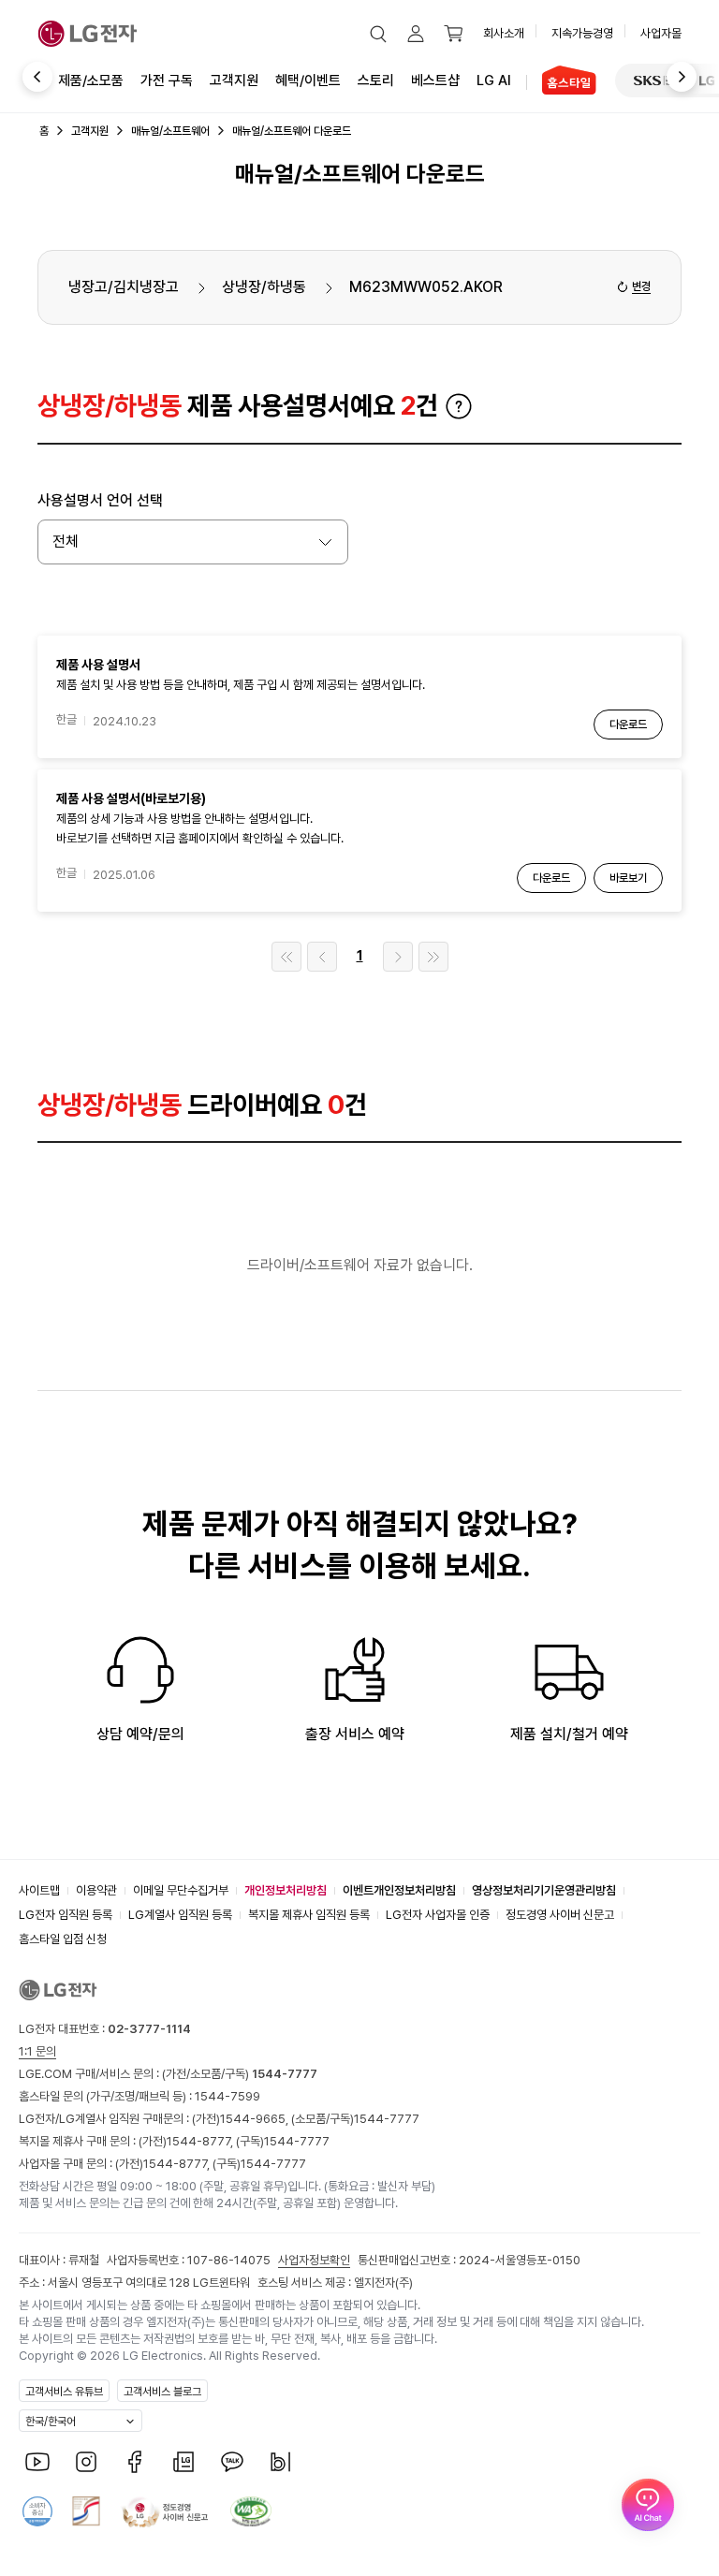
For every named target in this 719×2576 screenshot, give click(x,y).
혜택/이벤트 (308, 80)
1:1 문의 (37, 2051)
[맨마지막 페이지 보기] (433, 957)
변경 (641, 286)
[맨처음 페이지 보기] (286, 957)
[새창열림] (659, 80)
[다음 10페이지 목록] (398, 957)
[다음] (694, 78)
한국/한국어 (51, 2422)
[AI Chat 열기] (648, 2505)
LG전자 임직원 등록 (66, 1915)
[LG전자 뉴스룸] (183, 2462)
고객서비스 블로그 (162, 2392)
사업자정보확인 (314, 2260)
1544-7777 (387, 2119)
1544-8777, (201, 2141)
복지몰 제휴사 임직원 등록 (309, 1915)
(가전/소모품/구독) (238, 2074)
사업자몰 (661, 33)
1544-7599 (227, 2096)
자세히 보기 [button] (459, 406)
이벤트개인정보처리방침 (399, 1890)
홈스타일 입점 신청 (63, 1939)
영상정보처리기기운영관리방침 (544, 1890)
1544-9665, (256, 2119)
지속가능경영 (582, 33)
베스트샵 (435, 80)
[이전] (25, 78)
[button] (378, 34)
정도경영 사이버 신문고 (560, 1915)
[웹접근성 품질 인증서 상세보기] (251, 2511)
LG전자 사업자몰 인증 (438, 1915)
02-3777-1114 (149, 2029)
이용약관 (96, 1890)
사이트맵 (39, 1890)
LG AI (494, 80)
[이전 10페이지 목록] (322, 957)
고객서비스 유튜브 (64, 2392)
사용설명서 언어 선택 (100, 500)
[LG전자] (88, 34)
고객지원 (234, 80)
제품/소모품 (91, 80)
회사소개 (504, 33)
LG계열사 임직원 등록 (180, 1915)
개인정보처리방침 (286, 1890)
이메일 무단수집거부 (181, 1890)
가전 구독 (167, 80)
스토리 (376, 80)
